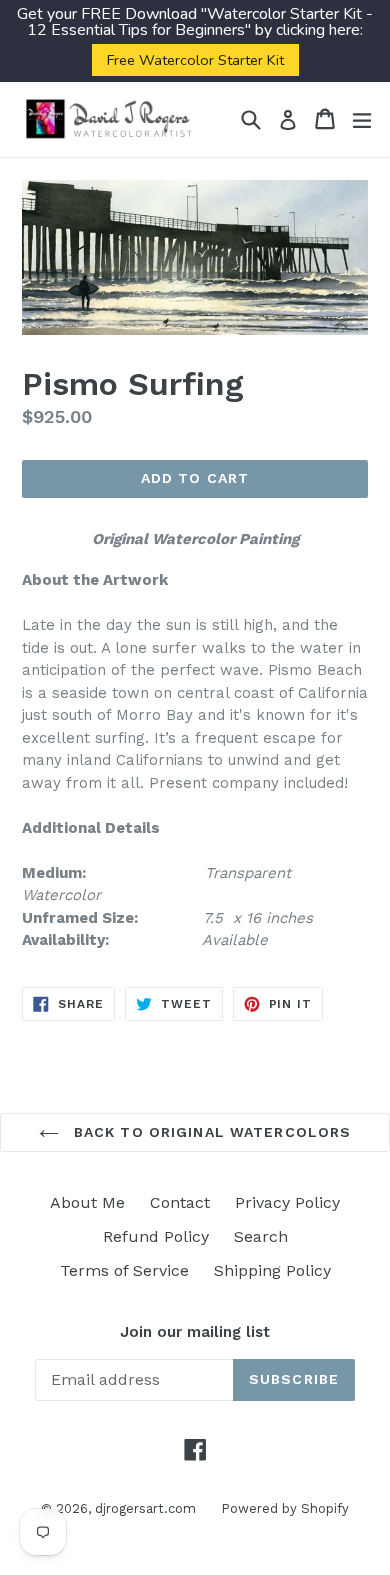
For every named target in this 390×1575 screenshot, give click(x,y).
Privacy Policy (287, 1202)
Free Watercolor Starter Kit (195, 60)
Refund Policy (156, 1236)
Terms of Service (124, 1270)
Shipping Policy (272, 1270)
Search (261, 1236)
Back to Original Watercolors (210, 1132)
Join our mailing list (195, 1332)
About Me (87, 1202)
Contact (180, 1202)
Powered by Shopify (285, 1508)
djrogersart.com (145, 1508)
